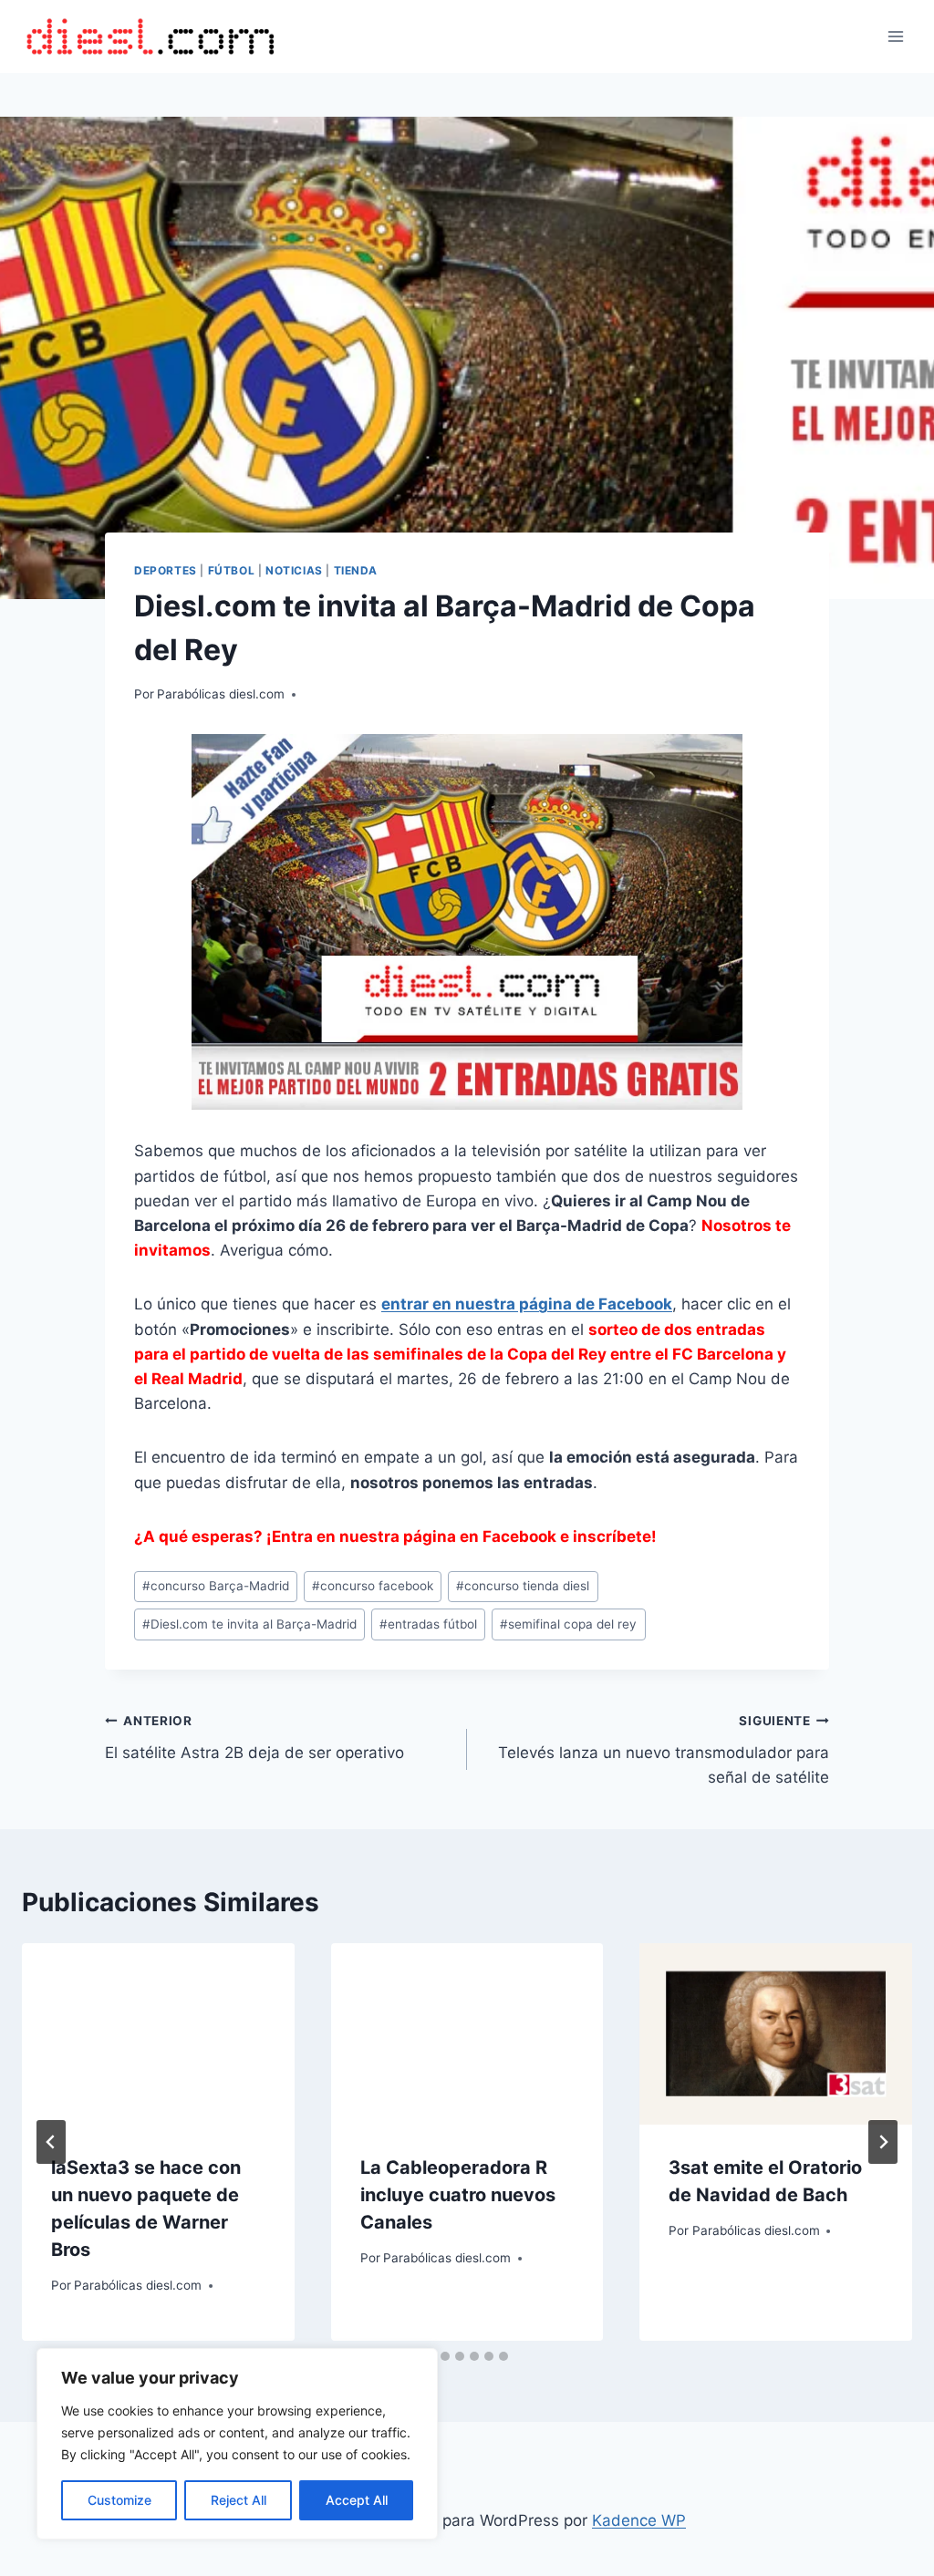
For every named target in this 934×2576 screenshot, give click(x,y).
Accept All (357, 2500)
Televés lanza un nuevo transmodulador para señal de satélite (664, 1750)
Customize (119, 2500)
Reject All (239, 2500)
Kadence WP (639, 2520)
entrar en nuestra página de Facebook (527, 1304)
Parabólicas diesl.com (221, 694)
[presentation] (158, 2034)
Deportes (166, 570)
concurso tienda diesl (523, 1586)
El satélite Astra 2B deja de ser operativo (254, 1738)
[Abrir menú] (895, 36)
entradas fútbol (428, 1624)
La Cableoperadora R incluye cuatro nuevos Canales (458, 2195)
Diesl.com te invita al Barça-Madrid (249, 1624)
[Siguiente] (883, 2142)
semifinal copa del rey (568, 1624)
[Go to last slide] (51, 2142)
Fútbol (232, 570)
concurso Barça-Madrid (216, 1586)
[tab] (445, 2356)
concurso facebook (373, 1586)
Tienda (356, 570)
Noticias (294, 570)
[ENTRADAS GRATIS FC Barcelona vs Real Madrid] (467, 922)
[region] (237, 2444)
